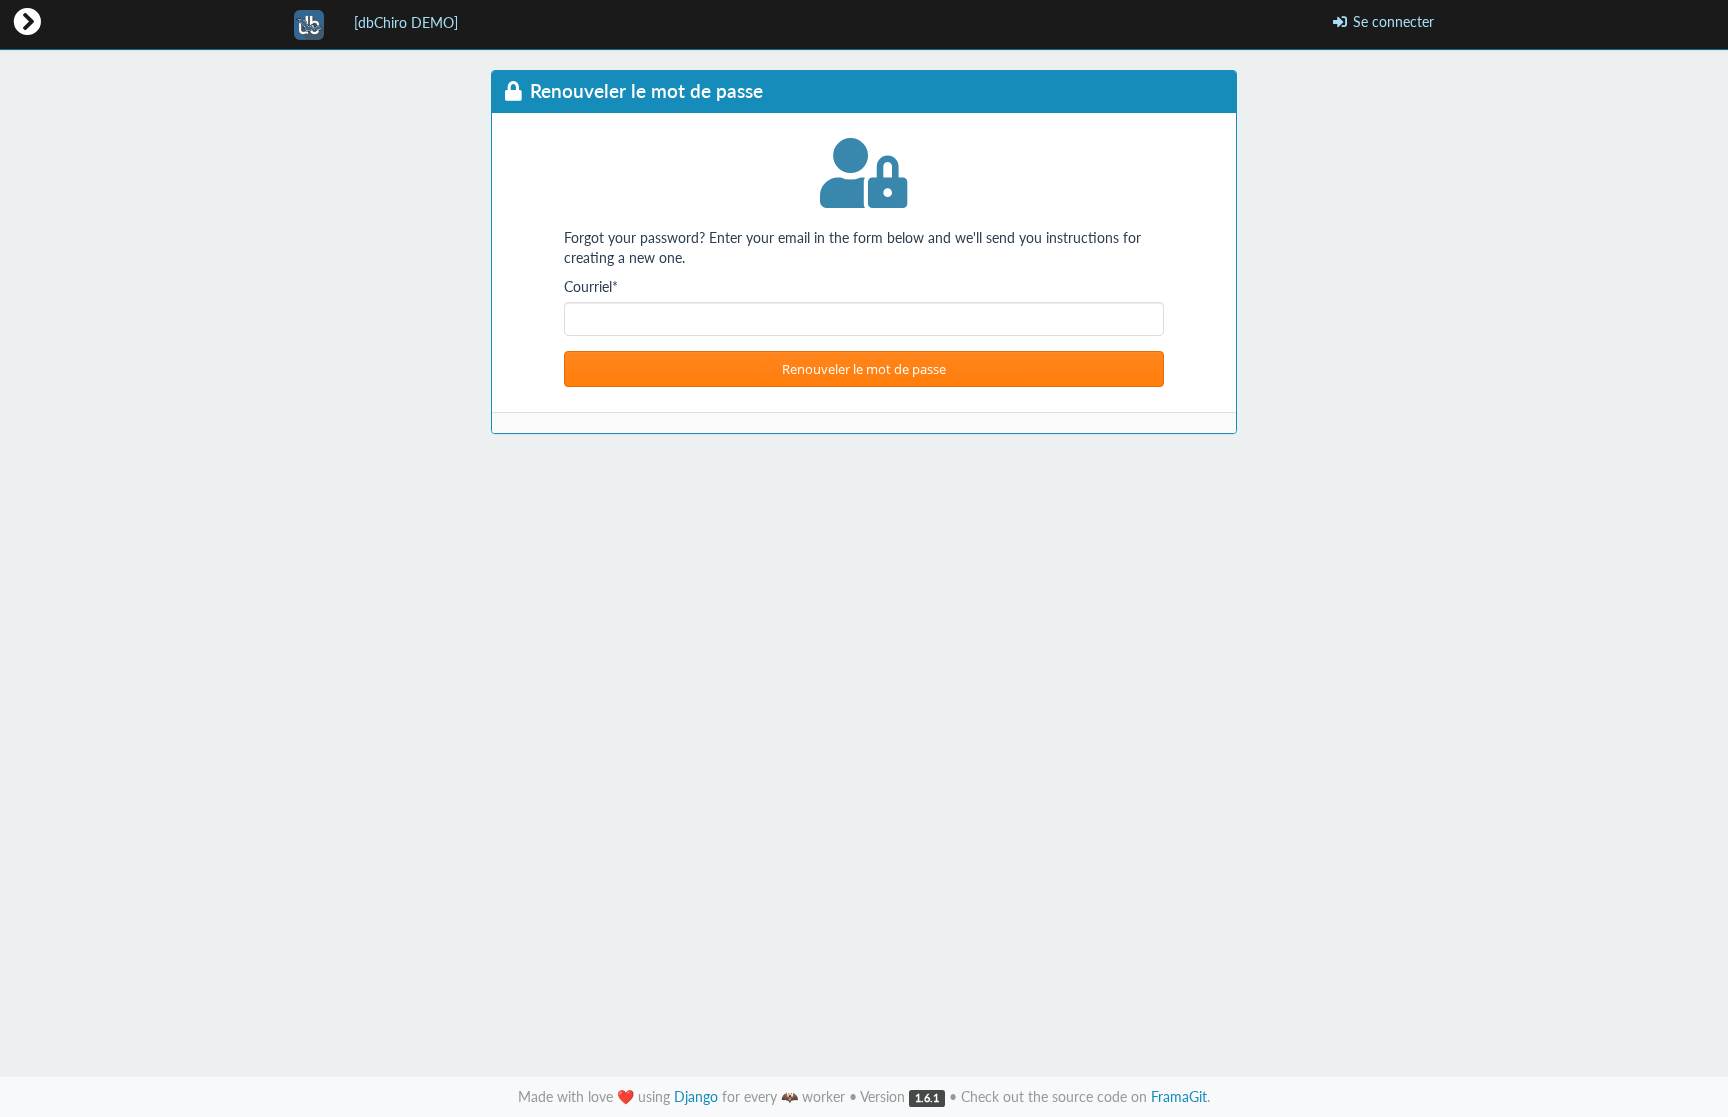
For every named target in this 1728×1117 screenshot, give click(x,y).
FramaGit (1179, 1096)
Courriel (591, 286)
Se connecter (1391, 21)
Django (696, 1096)
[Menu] (27, 22)
